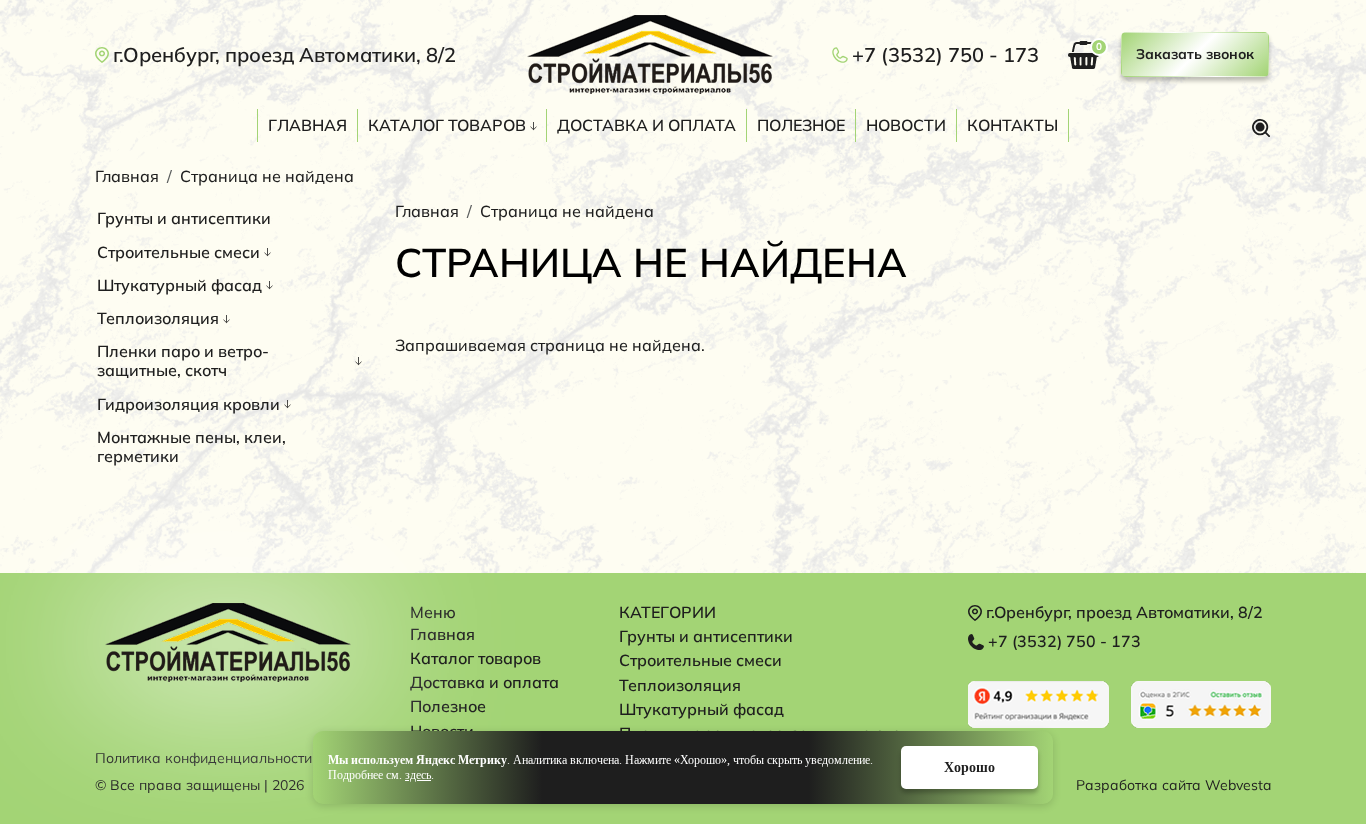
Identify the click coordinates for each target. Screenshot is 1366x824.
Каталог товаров (447, 125)
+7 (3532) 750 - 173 (945, 55)
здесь (418, 775)
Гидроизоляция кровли (188, 404)
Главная (307, 125)
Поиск (1261, 128)
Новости (906, 125)
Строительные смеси (178, 252)
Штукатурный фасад (179, 285)
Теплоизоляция (158, 318)
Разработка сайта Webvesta (1173, 785)
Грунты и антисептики (184, 218)
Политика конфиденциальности (203, 758)
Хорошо (969, 767)
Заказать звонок (1195, 54)
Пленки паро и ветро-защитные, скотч (183, 360)
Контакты (1012, 125)
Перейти (1038, 704)
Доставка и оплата (646, 125)
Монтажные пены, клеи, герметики (191, 446)
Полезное (801, 125)
